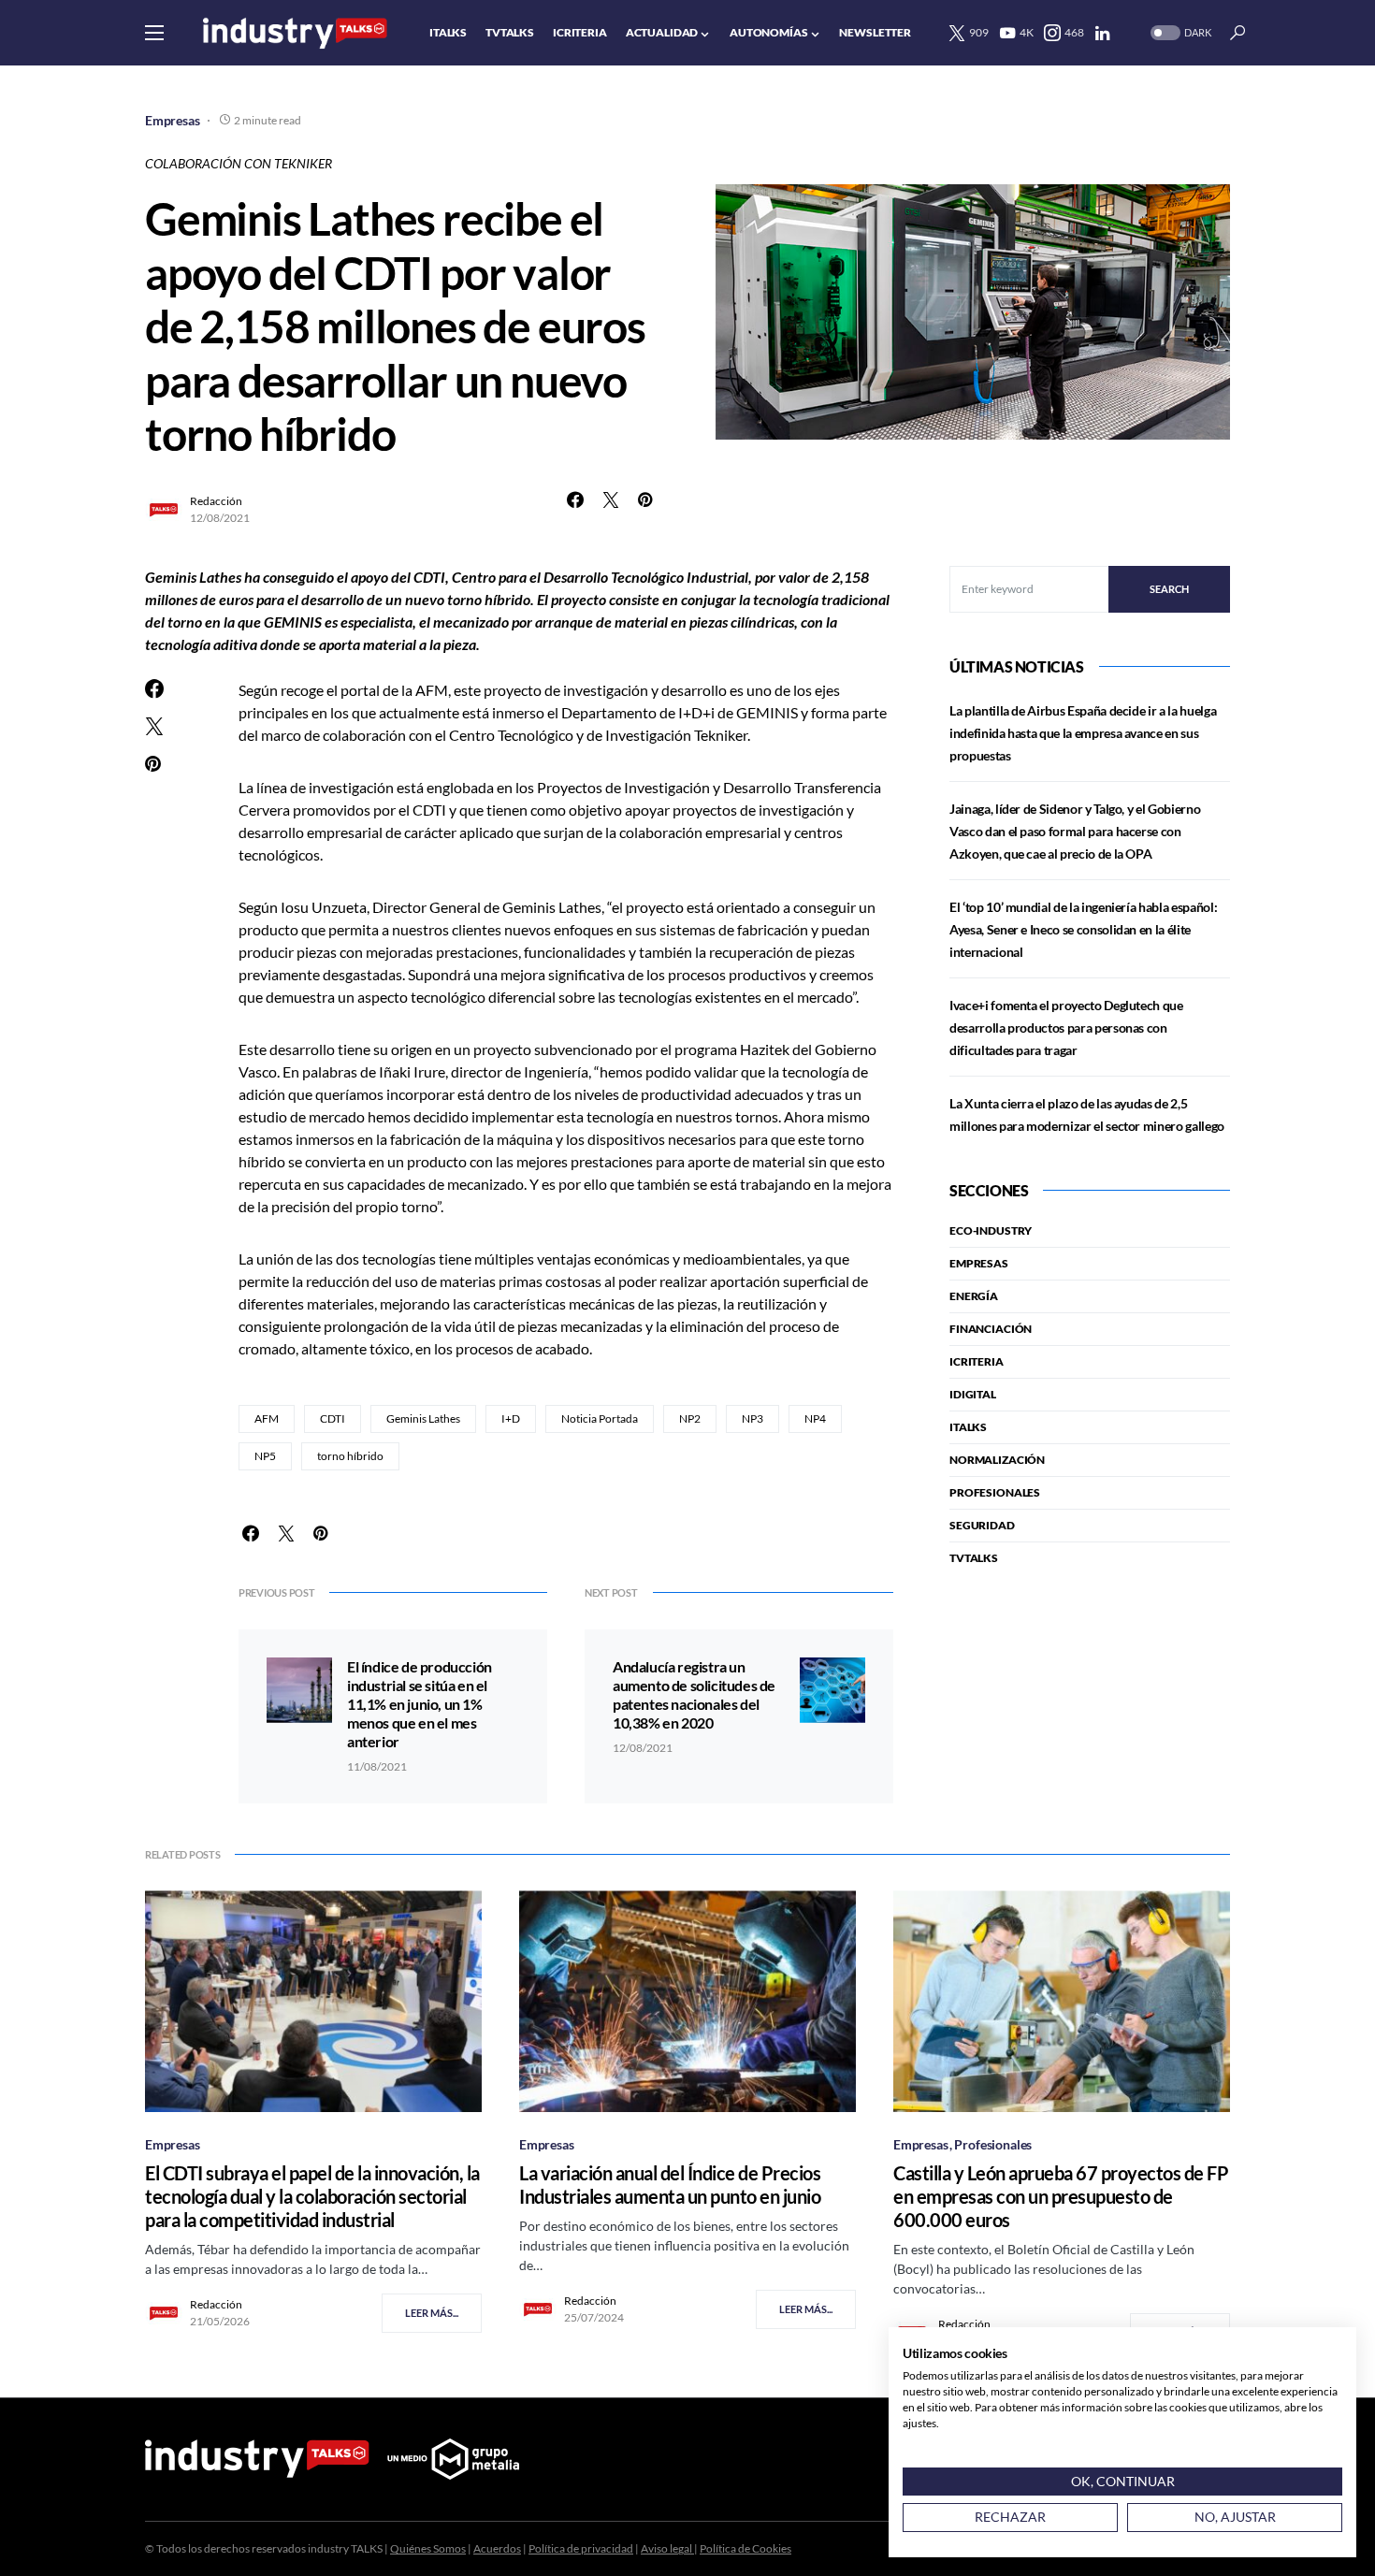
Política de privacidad (581, 2548)
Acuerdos (497, 2548)
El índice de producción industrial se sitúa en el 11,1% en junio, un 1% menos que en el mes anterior (420, 1704)
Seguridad (982, 1525)
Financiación (991, 1329)
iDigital (973, 1394)
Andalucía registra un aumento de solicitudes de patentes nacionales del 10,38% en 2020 (694, 1694)
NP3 (753, 1418)
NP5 (265, 1456)
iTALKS (968, 1427)
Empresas (173, 120)
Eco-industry (991, 1230)
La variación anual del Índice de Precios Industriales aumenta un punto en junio (670, 2185)
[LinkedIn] (1102, 33)
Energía (974, 1296)
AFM (267, 1418)
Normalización (997, 1460)
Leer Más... (432, 2313)
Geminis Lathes (423, 1418)
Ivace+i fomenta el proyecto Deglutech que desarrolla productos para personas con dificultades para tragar (1066, 1028)
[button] (154, 33)
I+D (511, 1418)
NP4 (815, 1418)
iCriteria (977, 1361)
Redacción (216, 501)
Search (1169, 589)
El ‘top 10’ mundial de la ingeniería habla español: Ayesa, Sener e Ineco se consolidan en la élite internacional (1083, 929)
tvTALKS (974, 1558)
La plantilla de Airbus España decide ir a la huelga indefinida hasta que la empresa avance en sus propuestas (1083, 733)
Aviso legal (667, 2548)
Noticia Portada (600, 1418)
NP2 (690, 1418)
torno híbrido (350, 1456)
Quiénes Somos (428, 2548)
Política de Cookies (745, 2548)
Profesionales (995, 1492)
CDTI (333, 1418)
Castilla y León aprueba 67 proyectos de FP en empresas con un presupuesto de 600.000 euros (1061, 2196)
